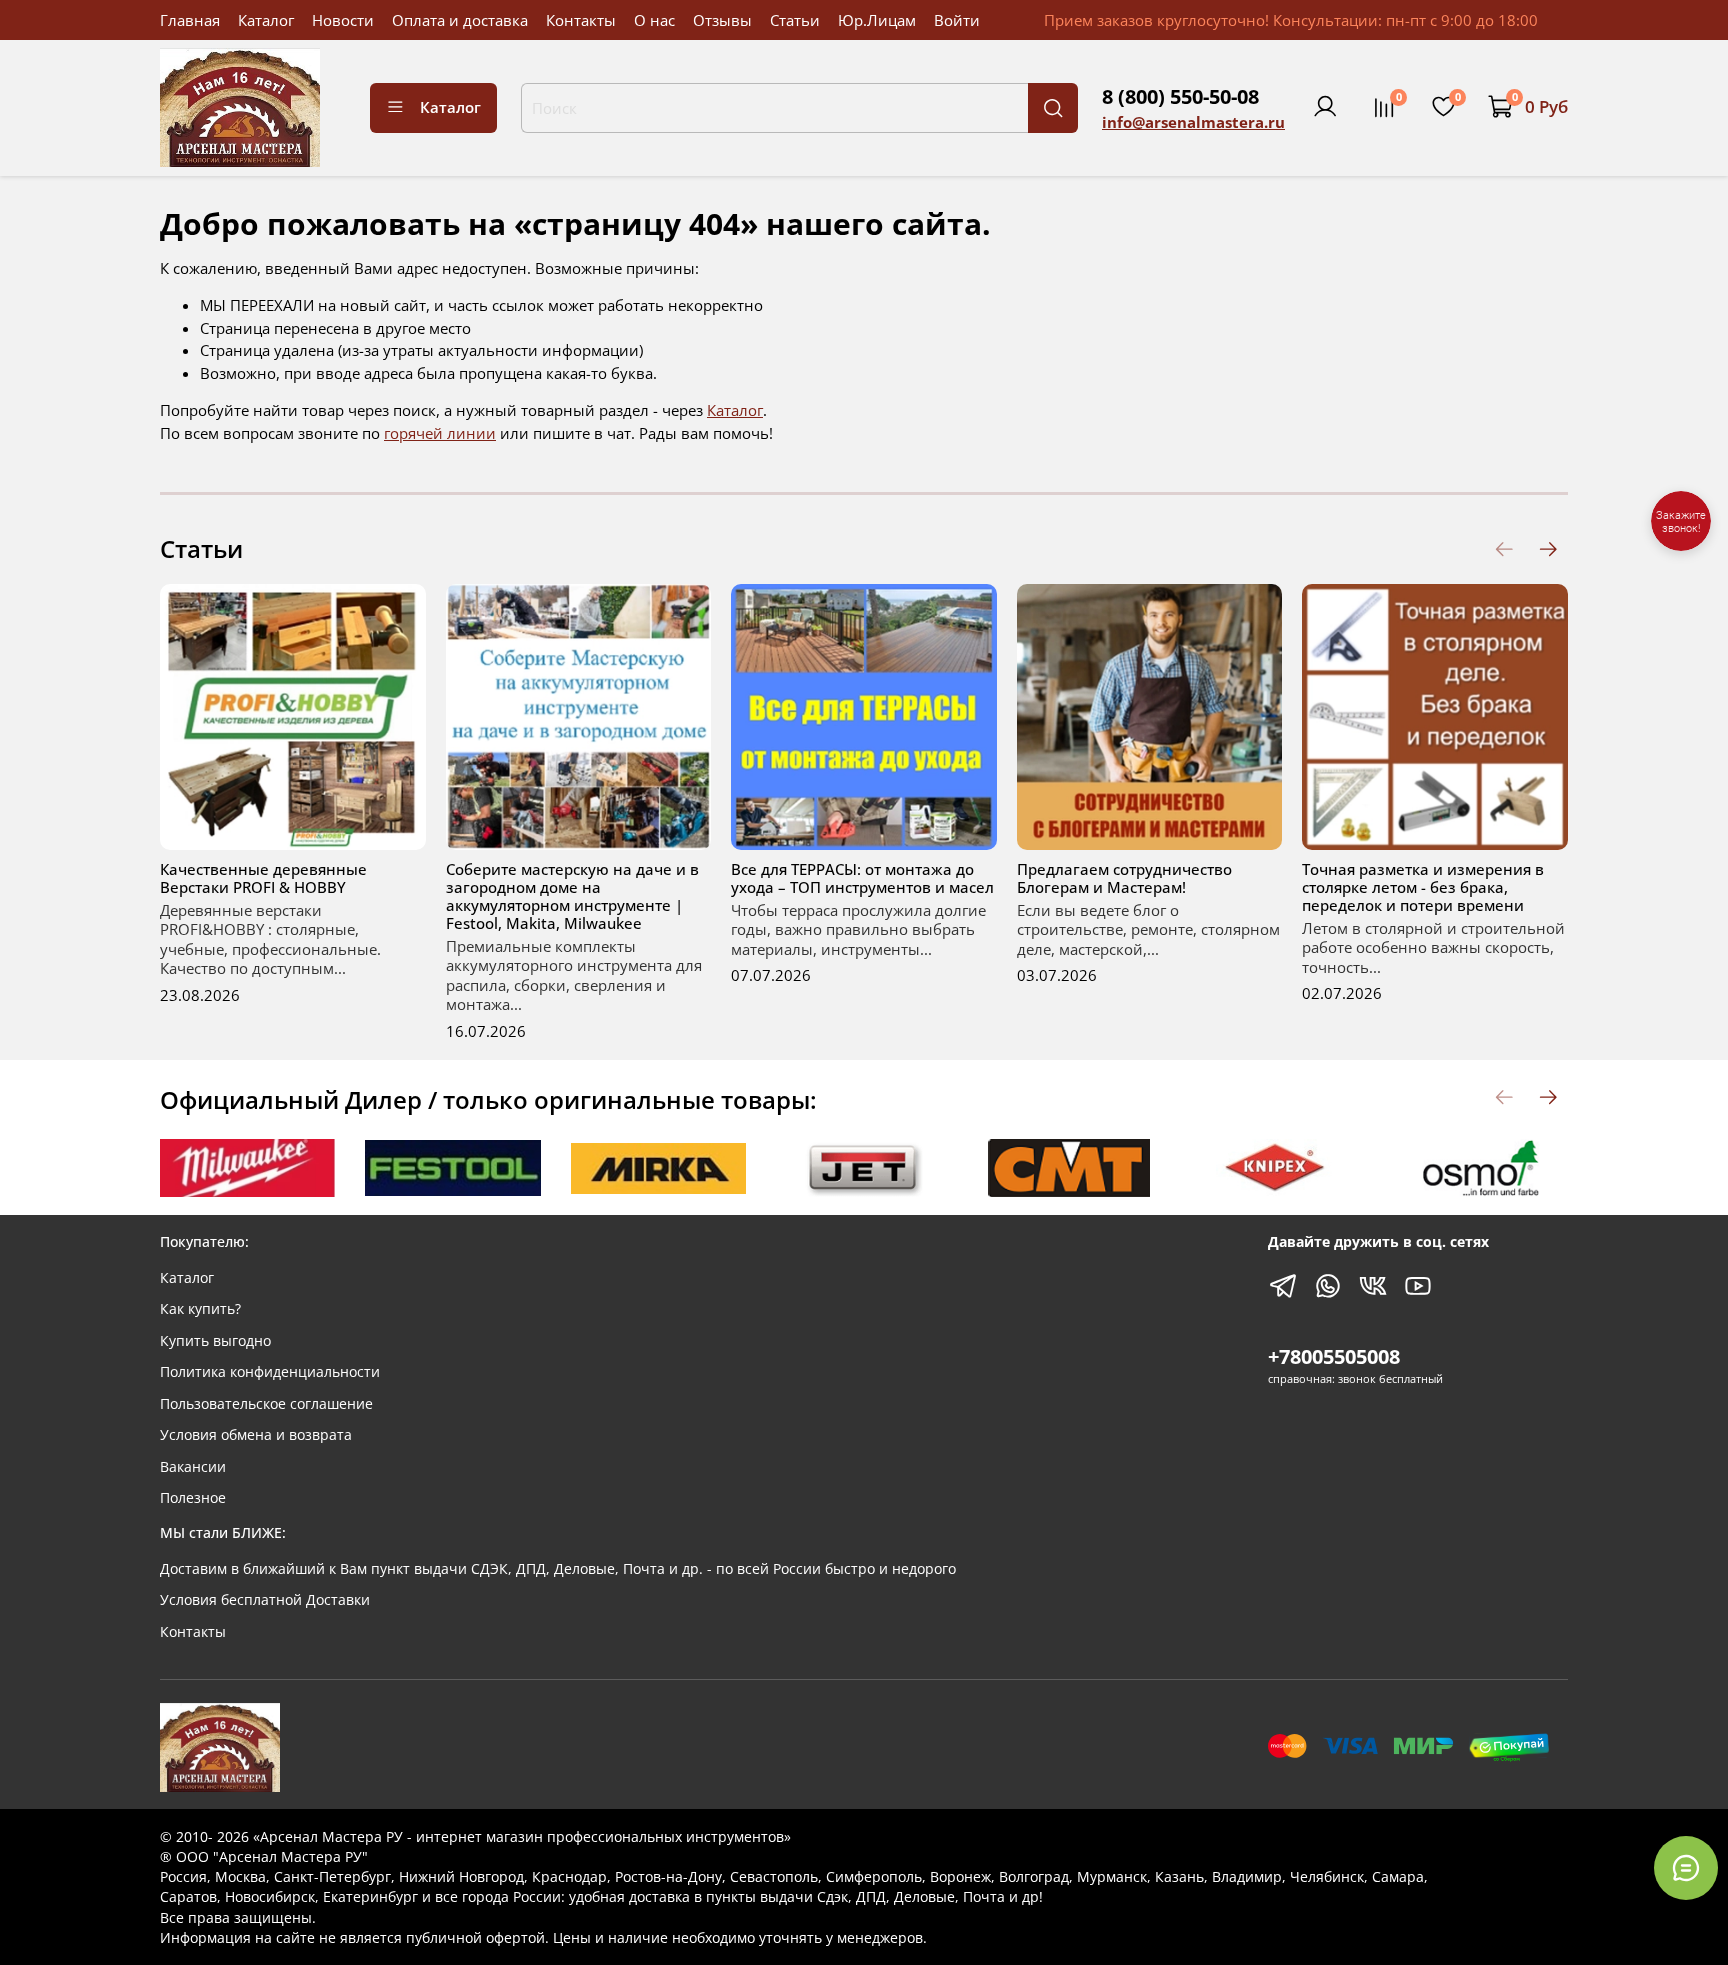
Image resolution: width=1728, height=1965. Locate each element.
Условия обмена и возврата (256, 1435)
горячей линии (440, 433)
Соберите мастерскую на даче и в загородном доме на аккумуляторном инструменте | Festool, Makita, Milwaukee (572, 896)
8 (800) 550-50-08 (1180, 96)
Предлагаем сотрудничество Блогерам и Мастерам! (1124, 878)
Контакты (581, 20)
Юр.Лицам (877, 20)
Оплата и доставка (460, 20)
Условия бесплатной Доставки (265, 1600)
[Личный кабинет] (1325, 107)
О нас (654, 20)
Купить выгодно (215, 1341)
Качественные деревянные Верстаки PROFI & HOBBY (263, 878)
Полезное (193, 1498)
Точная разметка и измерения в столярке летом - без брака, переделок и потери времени (1423, 887)
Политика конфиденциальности (270, 1372)
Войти (957, 20)
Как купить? (200, 1309)
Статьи (795, 20)
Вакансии (193, 1467)
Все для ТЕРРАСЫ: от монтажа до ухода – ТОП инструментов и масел (862, 878)
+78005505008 (1334, 1356)
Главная (190, 20)
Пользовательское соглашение (266, 1404)
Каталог (266, 20)
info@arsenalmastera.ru (1193, 122)
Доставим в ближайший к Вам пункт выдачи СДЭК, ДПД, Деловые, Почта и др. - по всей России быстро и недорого (558, 1569)
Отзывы (722, 20)
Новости (343, 20)
